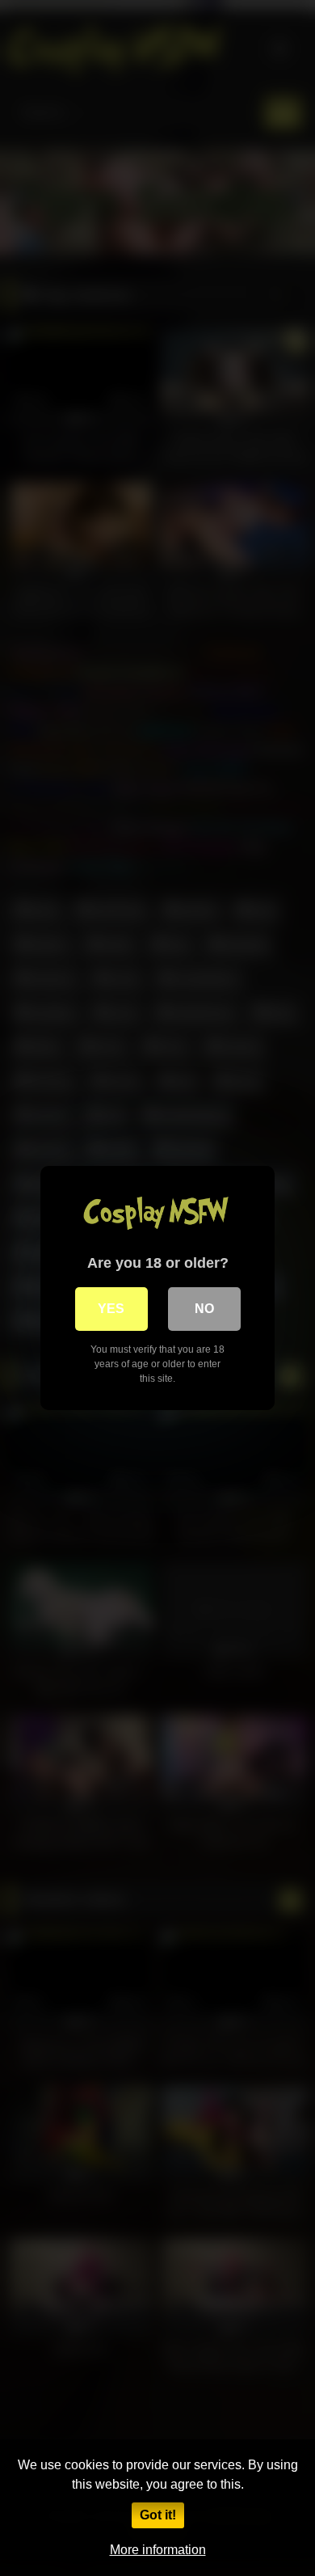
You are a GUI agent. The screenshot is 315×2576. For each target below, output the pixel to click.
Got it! (158, 2515)
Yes (111, 1309)
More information (158, 2550)
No (204, 1309)
